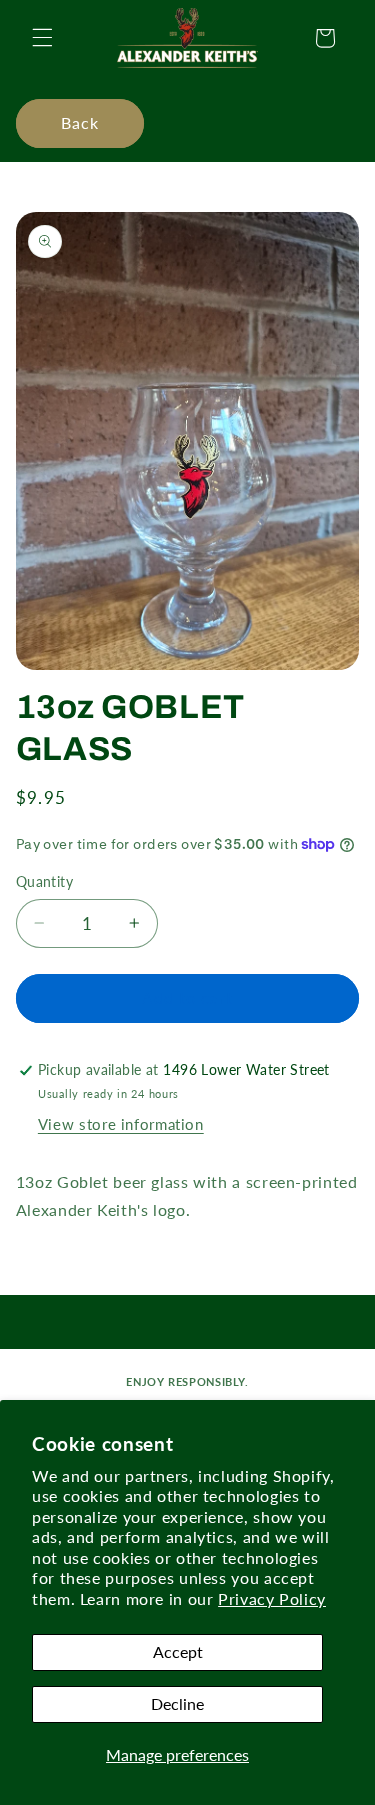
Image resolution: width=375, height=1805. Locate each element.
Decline (177, 1703)
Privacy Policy (272, 1598)
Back (80, 122)
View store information (121, 1124)
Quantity (44, 882)
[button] (42, 38)
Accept (178, 1651)
